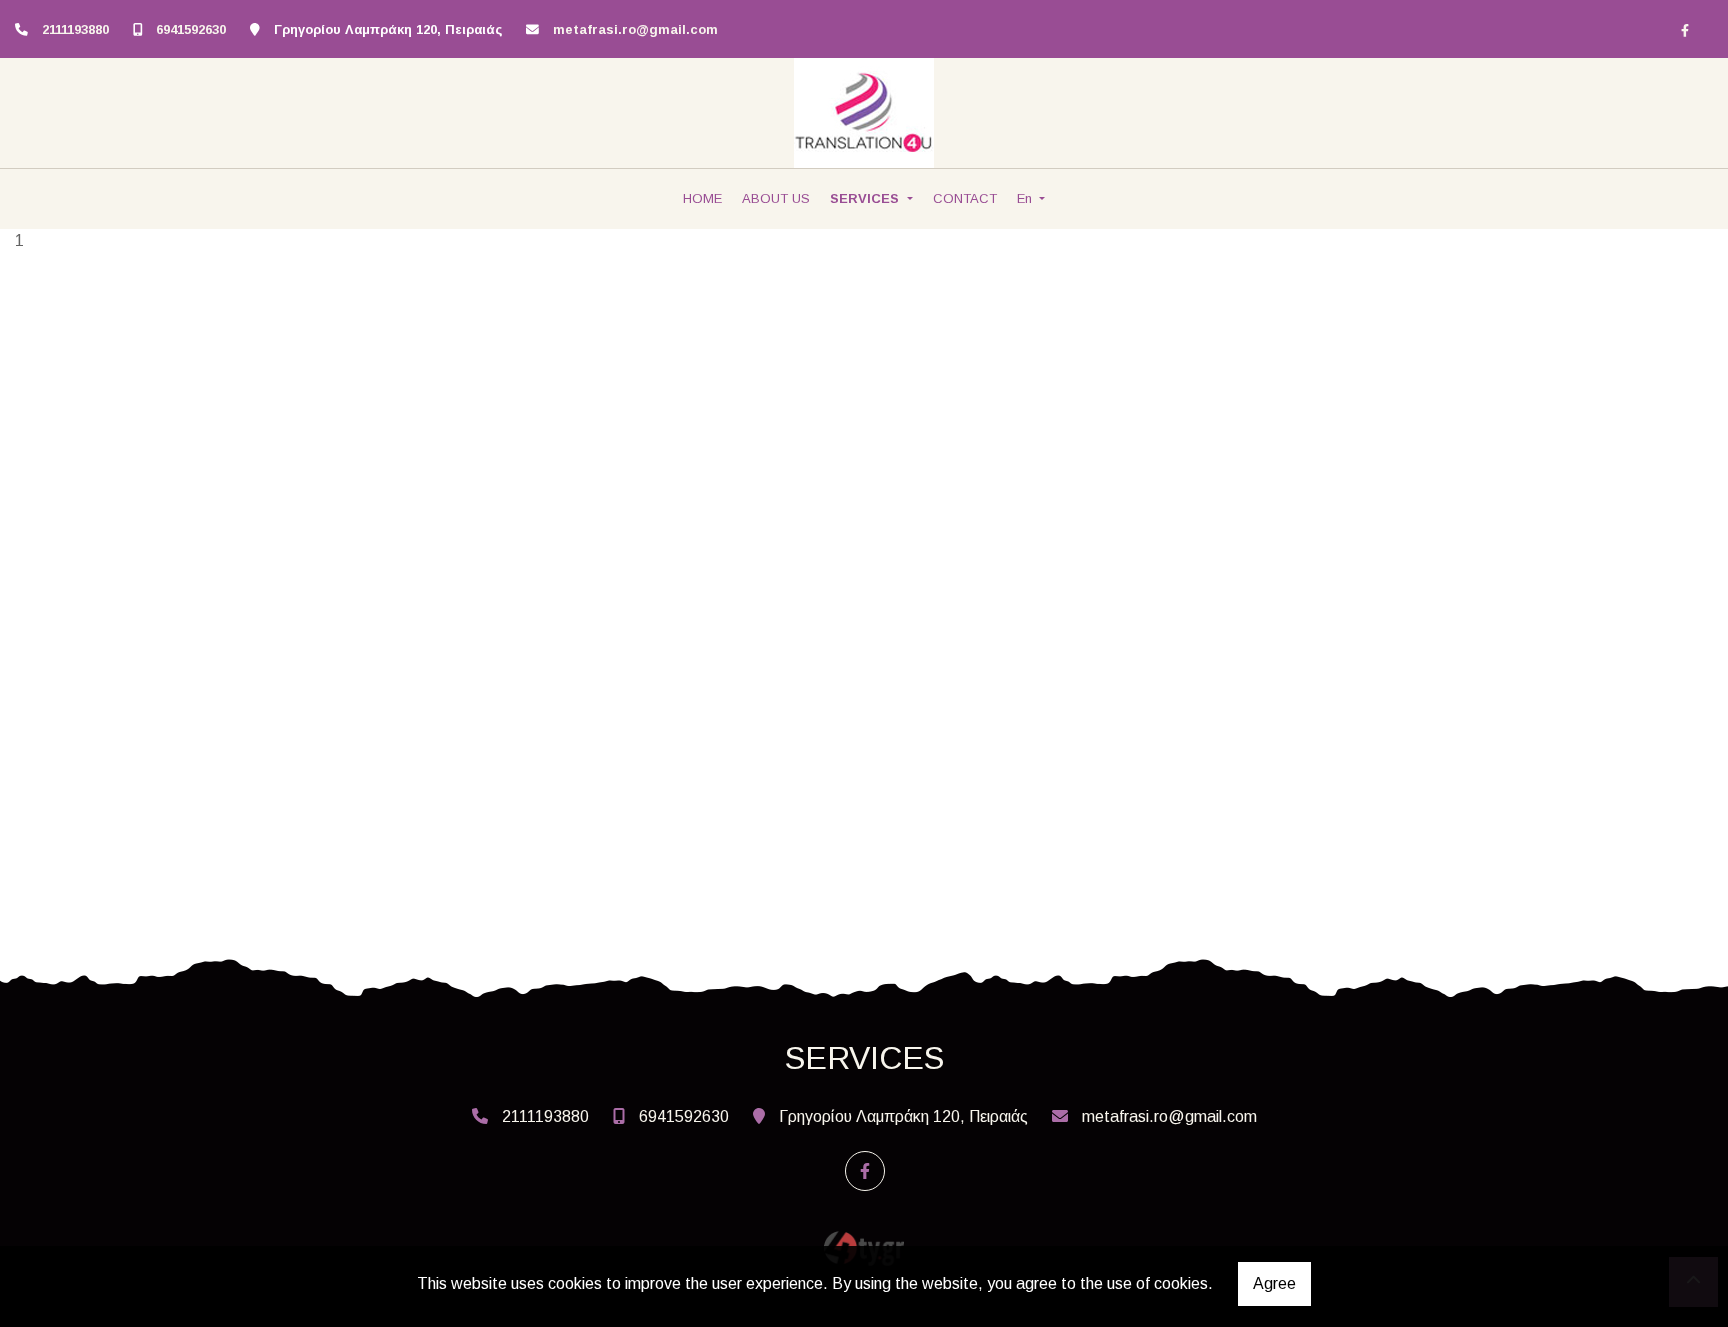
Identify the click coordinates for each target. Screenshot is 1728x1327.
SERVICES (866, 198)
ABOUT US (776, 198)
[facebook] (1685, 30)
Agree (1274, 1283)
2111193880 (75, 29)
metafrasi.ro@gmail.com (635, 29)
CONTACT (965, 198)
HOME (702, 198)
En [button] (1026, 198)
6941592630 (191, 29)
